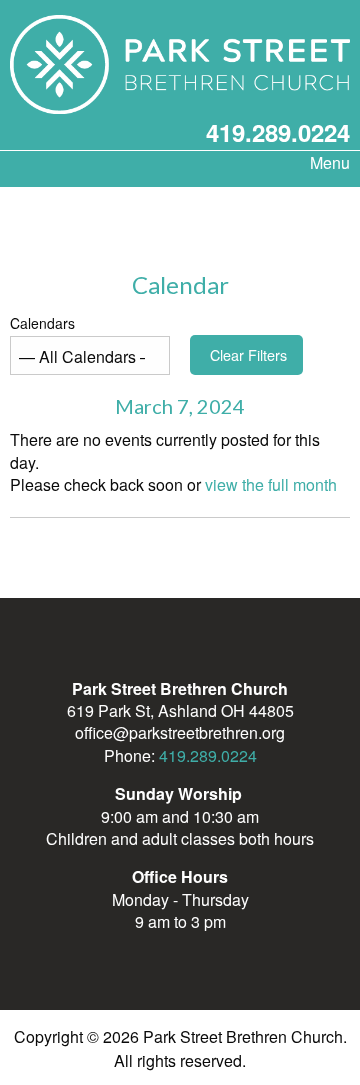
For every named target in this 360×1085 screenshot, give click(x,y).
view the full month (271, 484)
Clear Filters (248, 354)
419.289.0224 (278, 132)
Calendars (42, 323)
